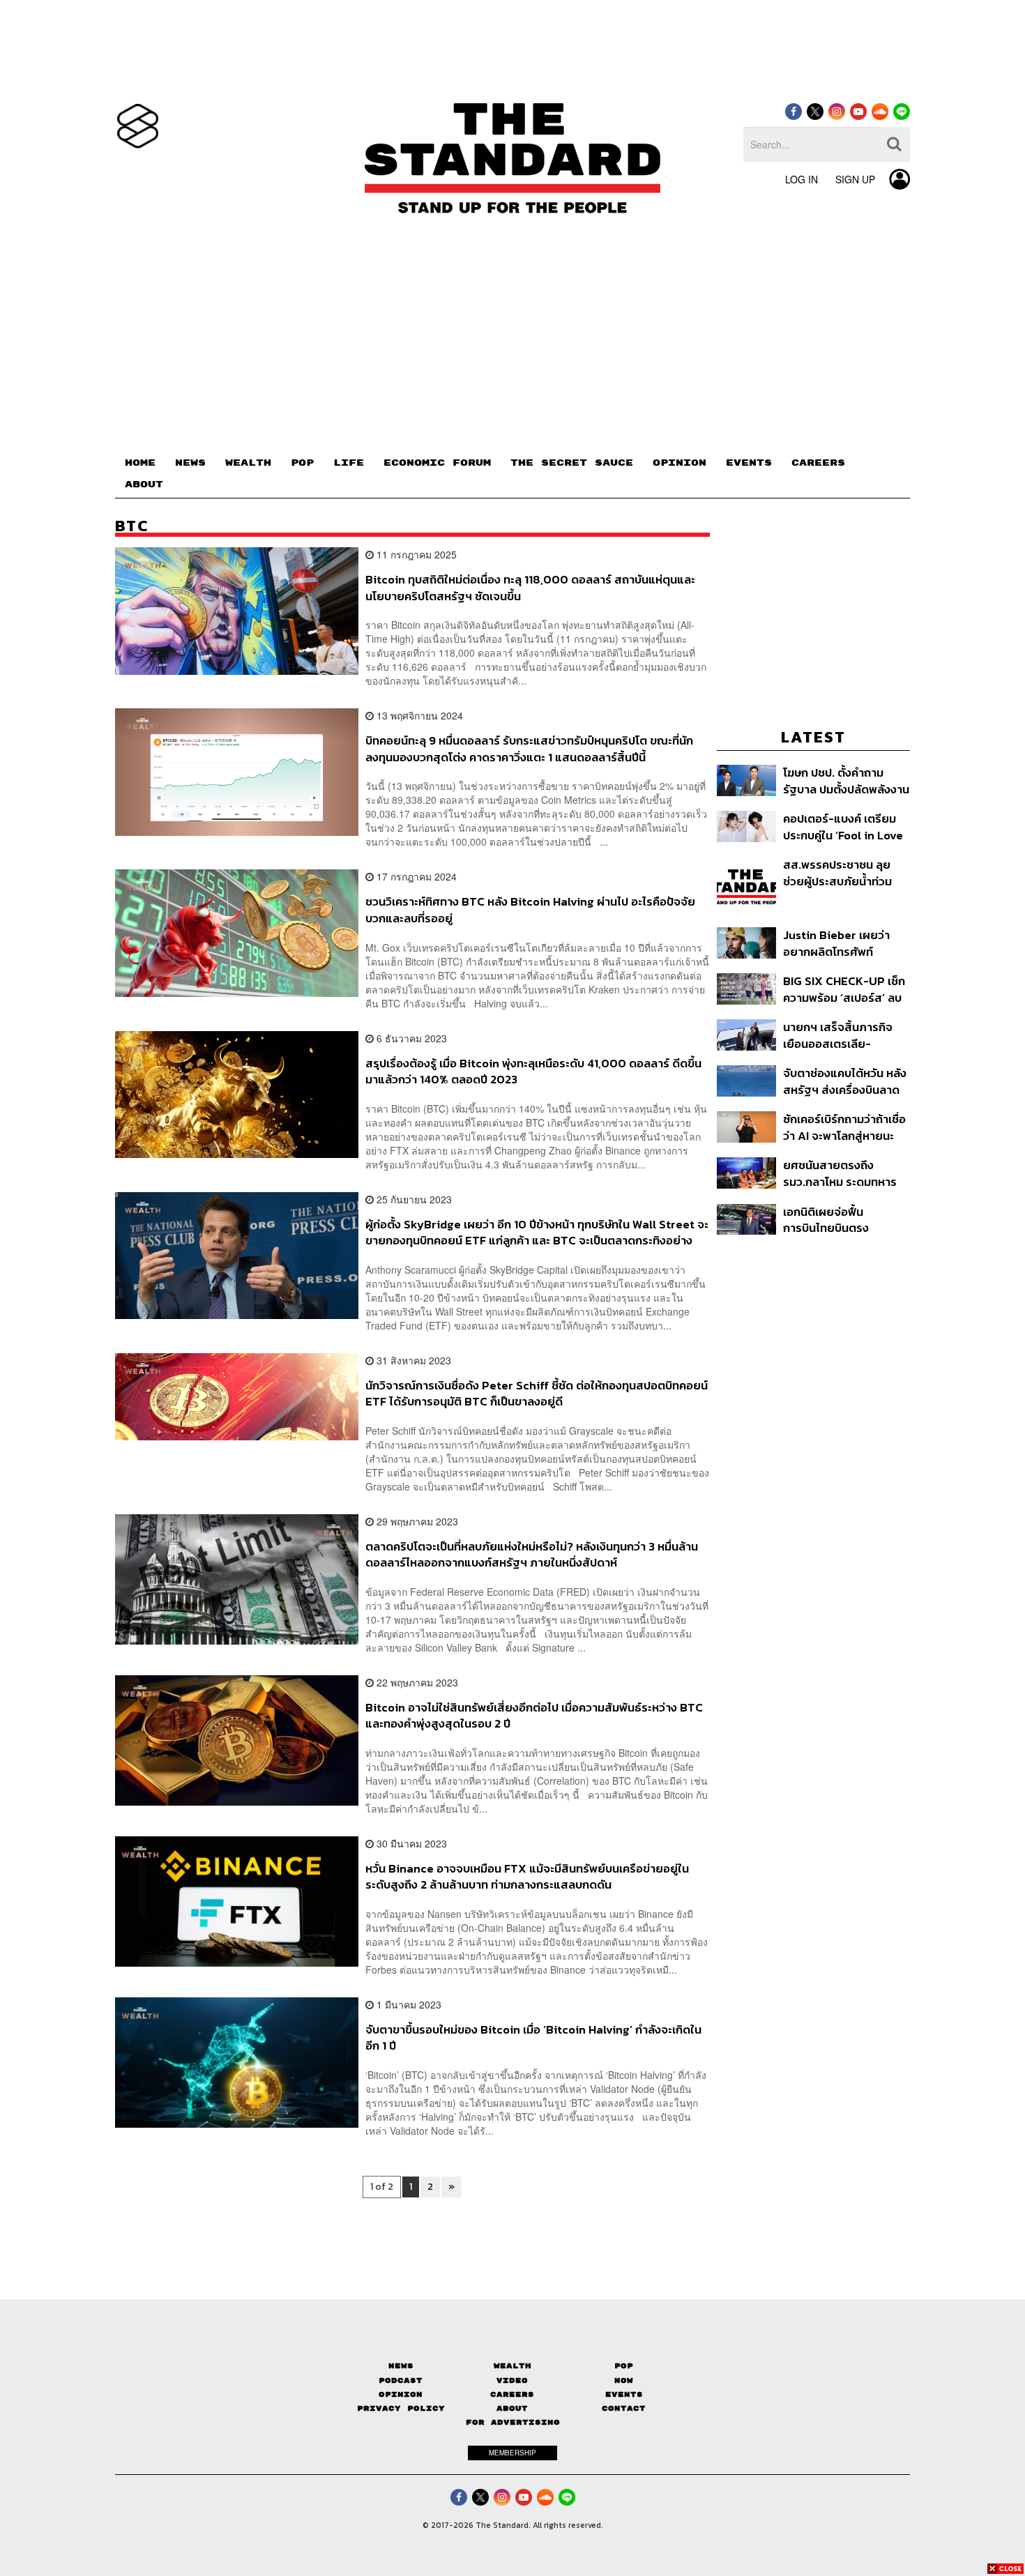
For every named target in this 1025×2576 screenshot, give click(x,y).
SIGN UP (855, 179)
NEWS (190, 463)
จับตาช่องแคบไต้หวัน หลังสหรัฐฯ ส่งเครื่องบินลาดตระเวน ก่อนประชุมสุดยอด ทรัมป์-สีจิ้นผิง (846, 1081)
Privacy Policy (401, 2408)
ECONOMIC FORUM (437, 463)
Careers (512, 2394)
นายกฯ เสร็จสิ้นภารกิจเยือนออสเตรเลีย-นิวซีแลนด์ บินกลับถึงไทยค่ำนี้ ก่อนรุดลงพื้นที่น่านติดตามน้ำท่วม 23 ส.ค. (842, 1035)
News (401, 2366)
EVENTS (749, 463)
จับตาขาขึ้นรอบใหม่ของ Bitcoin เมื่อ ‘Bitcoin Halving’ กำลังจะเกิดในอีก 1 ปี (533, 2037)
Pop (624, 2366)
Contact (624, 2408)
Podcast (401, 2380)
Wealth (512, 2366)
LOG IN (802, 179)
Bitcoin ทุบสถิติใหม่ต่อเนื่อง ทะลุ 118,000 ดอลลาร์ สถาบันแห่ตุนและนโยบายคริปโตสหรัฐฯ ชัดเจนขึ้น (530, 587)
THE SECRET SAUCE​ (572, 463)
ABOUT (144, 485)
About (512, 2408)
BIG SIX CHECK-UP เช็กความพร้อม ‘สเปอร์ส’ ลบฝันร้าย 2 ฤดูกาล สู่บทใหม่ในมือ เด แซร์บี (844, 989)
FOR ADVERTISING (513, 2422)
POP (302, 463)
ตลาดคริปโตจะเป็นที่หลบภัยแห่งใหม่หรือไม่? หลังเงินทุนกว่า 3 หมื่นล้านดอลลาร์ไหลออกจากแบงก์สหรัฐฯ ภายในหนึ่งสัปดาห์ (532, 1554)
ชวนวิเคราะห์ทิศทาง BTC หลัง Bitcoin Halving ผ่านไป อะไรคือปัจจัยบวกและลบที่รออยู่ (530, 909)
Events (624, 2394)
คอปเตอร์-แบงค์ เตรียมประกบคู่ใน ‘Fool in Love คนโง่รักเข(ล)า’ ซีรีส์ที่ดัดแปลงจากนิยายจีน (843, 826)
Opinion (401, 2394)
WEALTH (248, 463)
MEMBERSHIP (512, 2453)
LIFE (349, 463)
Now (624, 2380)
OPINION (679, 463)
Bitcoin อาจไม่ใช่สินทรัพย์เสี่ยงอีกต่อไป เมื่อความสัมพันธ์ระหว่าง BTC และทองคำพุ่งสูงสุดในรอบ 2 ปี (534, 1715)
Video (512, 2380)
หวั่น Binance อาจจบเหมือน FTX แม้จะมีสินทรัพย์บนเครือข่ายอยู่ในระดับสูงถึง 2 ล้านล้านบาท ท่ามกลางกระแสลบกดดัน (527, 1876)
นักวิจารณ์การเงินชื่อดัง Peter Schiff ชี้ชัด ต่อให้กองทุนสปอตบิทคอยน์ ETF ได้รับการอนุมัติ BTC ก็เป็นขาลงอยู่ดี (537, 1393)
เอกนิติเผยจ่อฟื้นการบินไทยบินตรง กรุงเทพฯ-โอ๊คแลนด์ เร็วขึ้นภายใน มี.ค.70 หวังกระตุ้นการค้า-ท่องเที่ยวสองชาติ (841, 1220)
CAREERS (818, 463)
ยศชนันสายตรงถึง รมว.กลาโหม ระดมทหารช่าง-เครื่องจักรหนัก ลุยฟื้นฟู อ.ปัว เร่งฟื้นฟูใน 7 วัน (840, 1173)
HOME (140, 463)
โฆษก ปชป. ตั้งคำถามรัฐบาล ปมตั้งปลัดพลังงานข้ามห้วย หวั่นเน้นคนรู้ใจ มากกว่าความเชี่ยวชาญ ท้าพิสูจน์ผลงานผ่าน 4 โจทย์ (846, 780)
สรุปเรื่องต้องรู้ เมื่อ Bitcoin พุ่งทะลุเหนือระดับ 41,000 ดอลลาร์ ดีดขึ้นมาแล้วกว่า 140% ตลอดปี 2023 (533, 1071)
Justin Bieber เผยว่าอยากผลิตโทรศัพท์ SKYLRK (836, 943)
